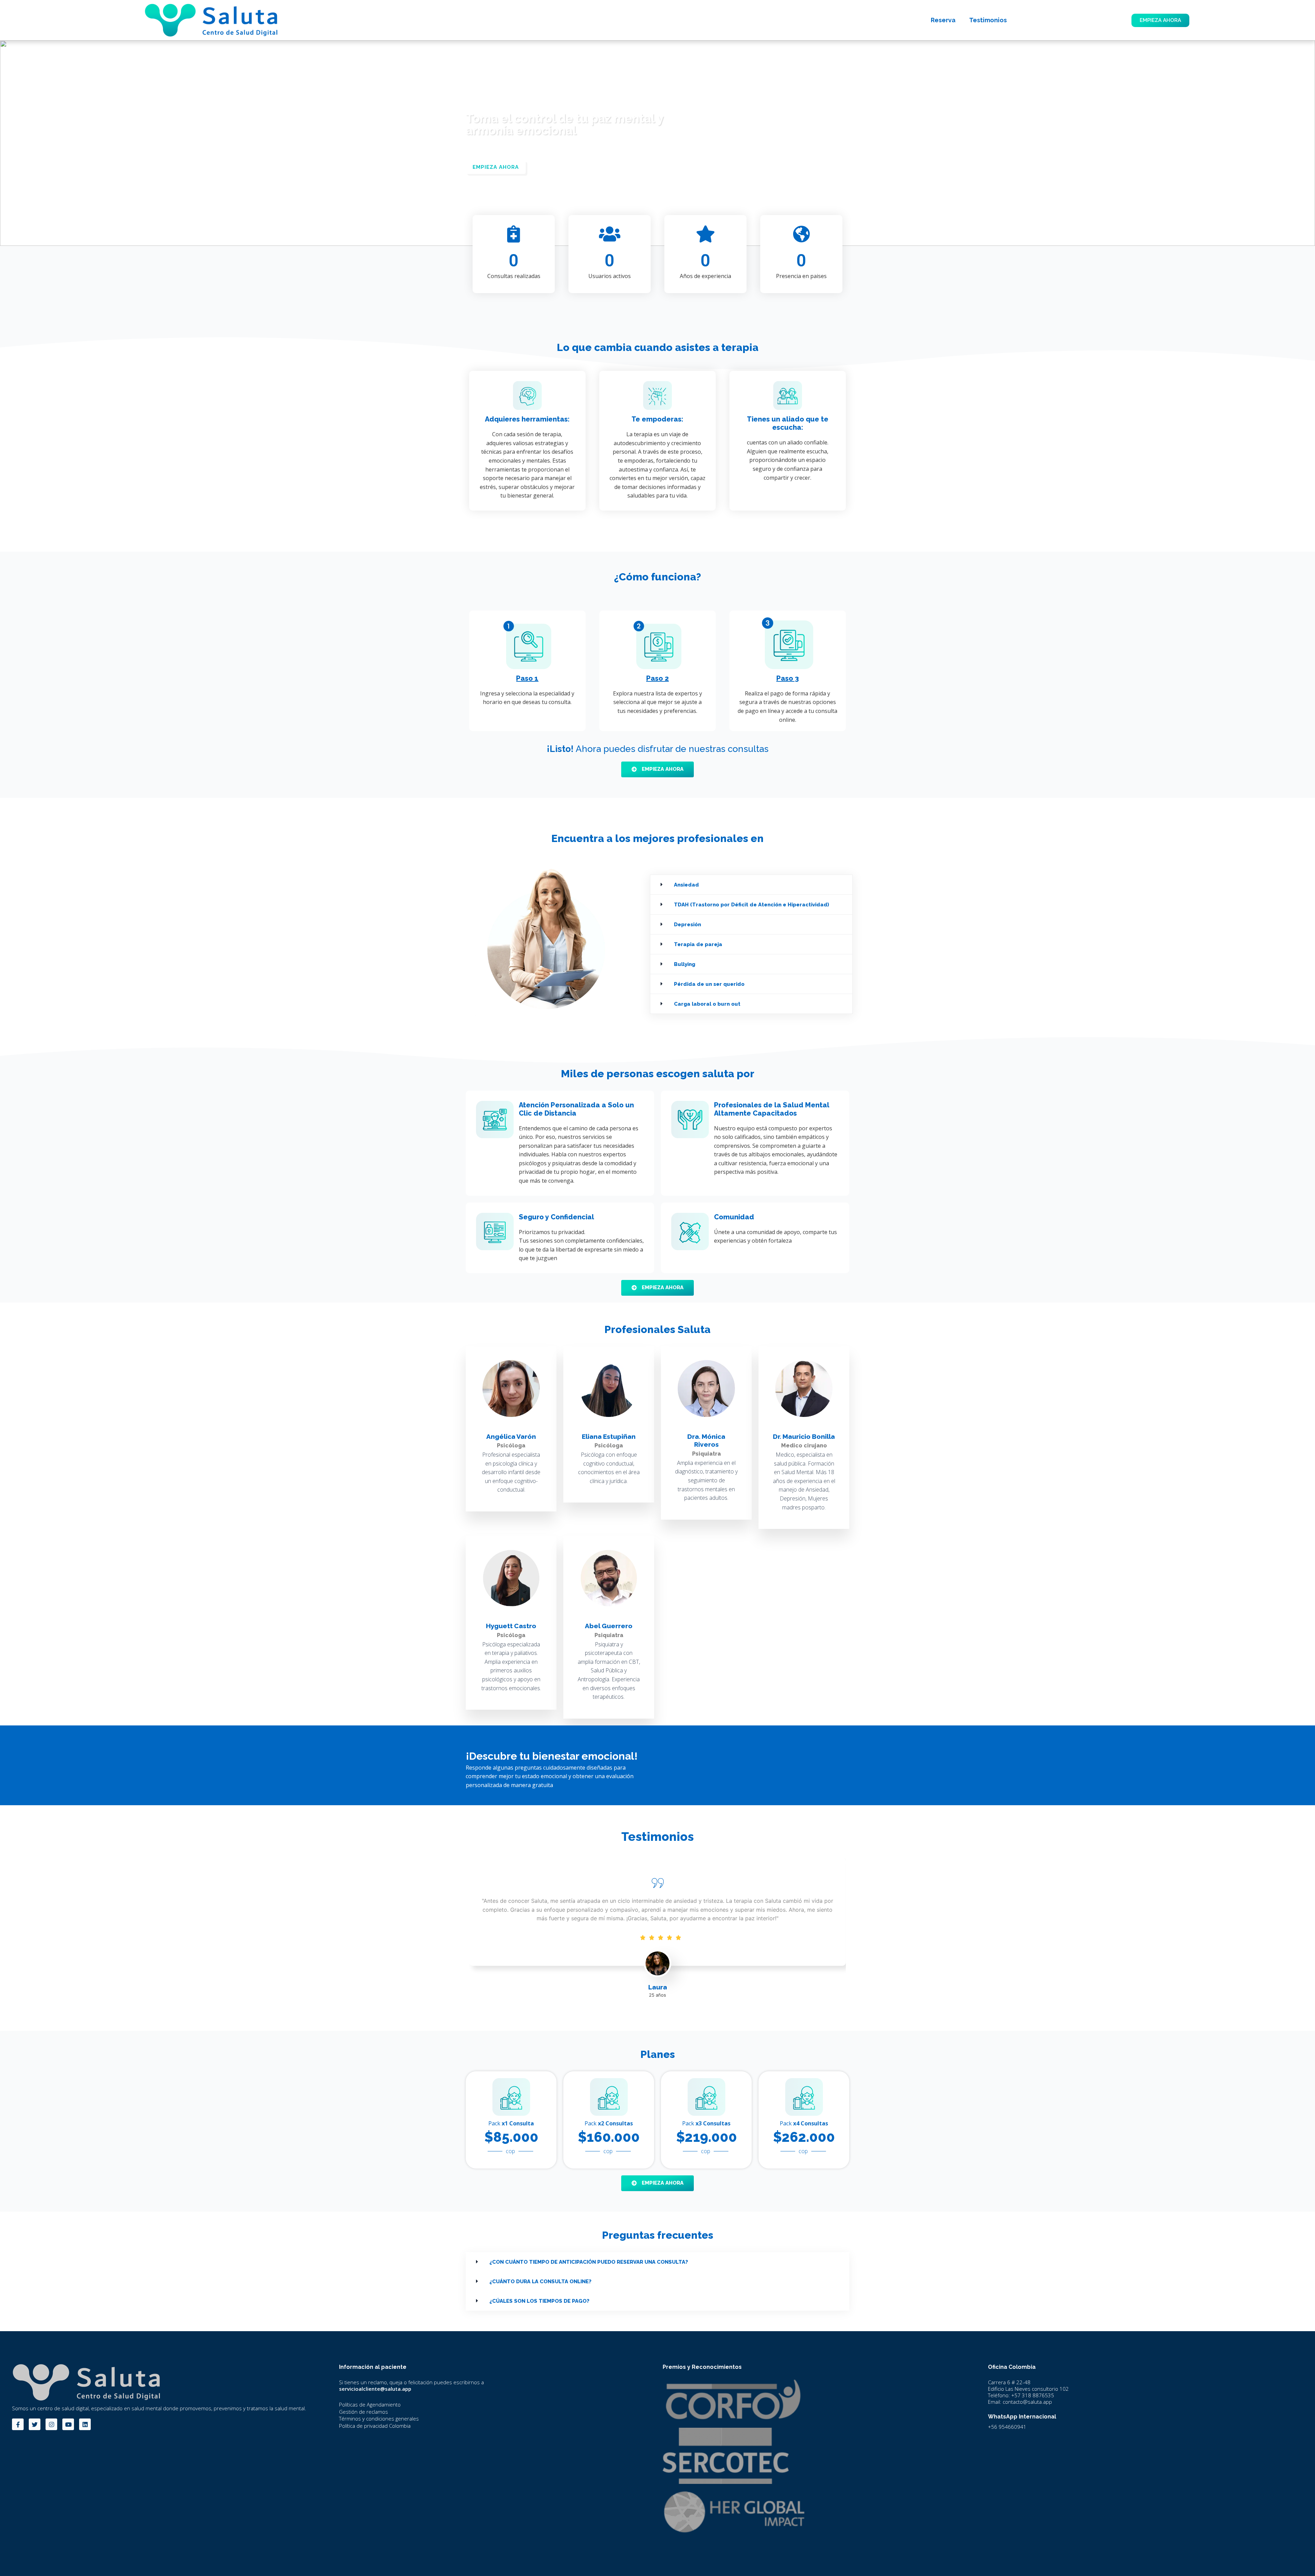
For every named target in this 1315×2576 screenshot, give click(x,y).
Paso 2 (657, 678)
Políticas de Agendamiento (370, 2404)
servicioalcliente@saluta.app (375, 2389)
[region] (657, 143)
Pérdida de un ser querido (709, 984)
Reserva (943, 20)
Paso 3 (788, 678)
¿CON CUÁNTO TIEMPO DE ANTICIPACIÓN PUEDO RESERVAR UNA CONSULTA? (589, 2262)
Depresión (687, 925)
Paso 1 (527, 678)
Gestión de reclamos (364, 2412)
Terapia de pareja (698, 944)
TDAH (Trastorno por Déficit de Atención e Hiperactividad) (752, 905)
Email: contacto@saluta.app (1020, 2402)
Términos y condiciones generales (379, 2418)
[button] (751, 885)
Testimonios (988, 20)
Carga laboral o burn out (707, 1004)
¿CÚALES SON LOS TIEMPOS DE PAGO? (539, 2301)
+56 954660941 (1007, 2427)
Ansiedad (686, 885)
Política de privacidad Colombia (375, 2426)
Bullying (685, 964)
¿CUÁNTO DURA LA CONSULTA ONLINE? (540, 2282)
